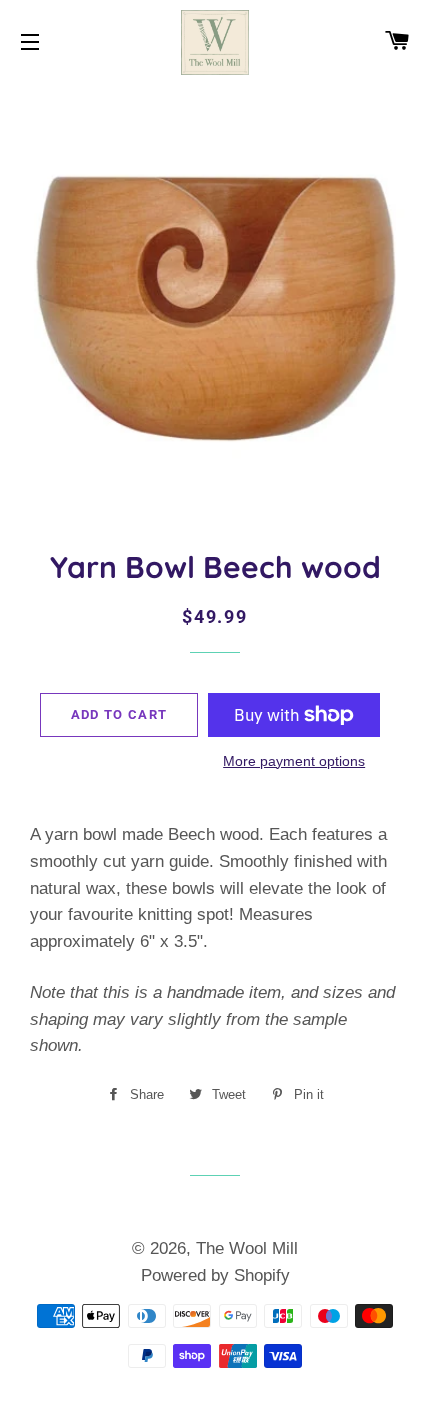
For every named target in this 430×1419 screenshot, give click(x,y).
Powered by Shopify (215, 1275)
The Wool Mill (247, 1248)
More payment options (294, 761)
